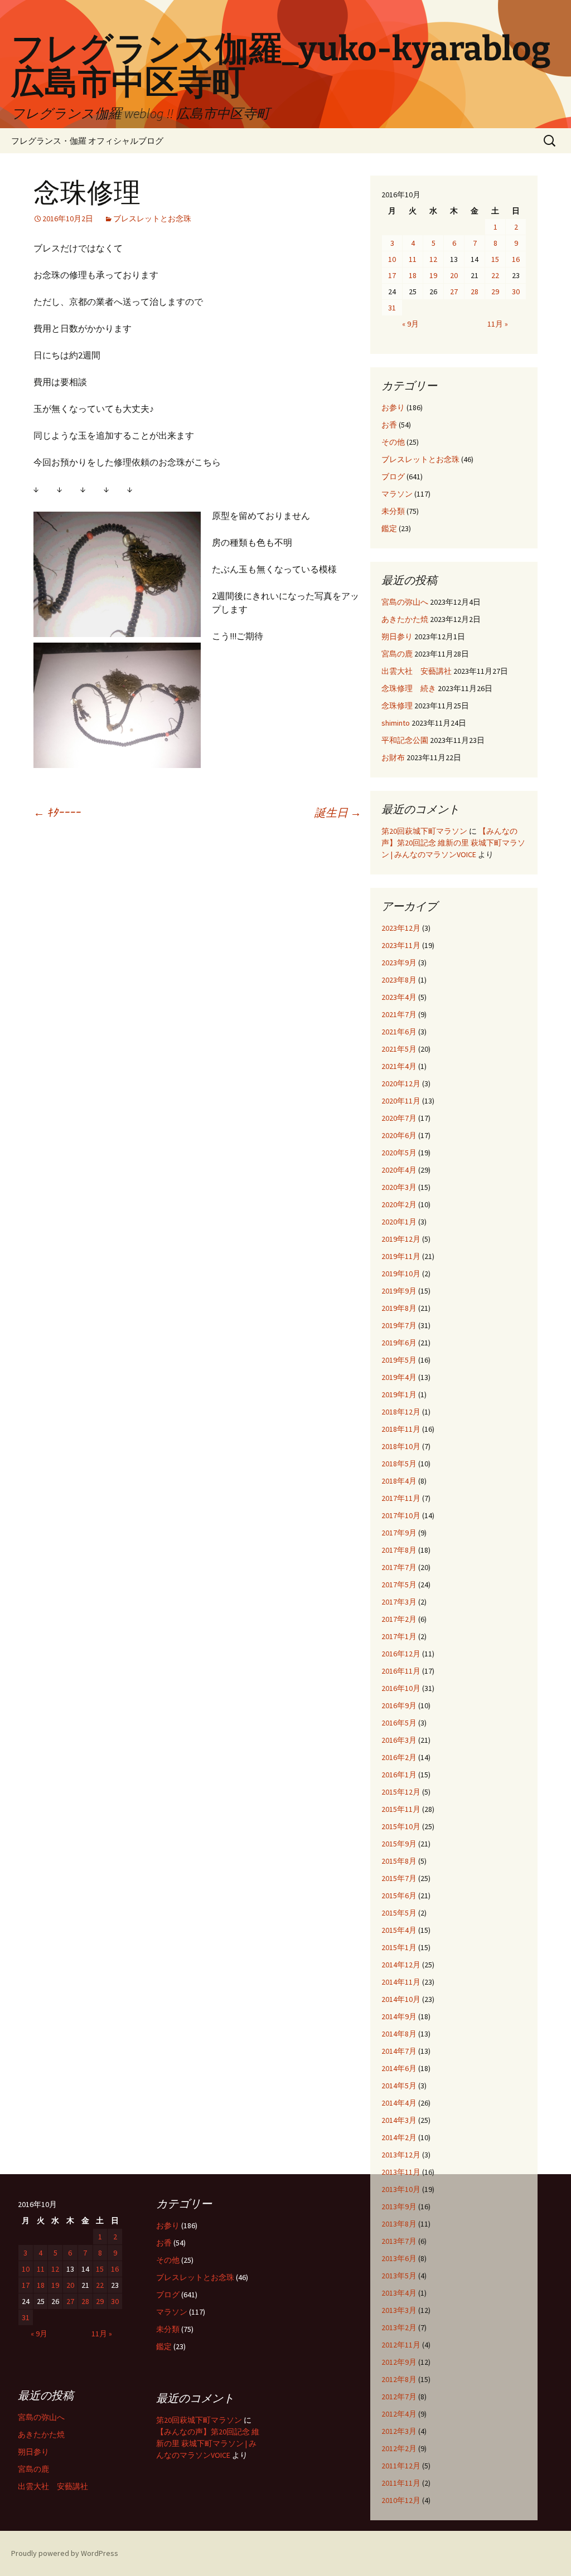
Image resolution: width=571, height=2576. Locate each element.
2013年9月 (399, 2206)
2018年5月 (399, 1464)
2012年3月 (399, 2431)
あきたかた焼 (405, 619)
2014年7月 (399, 2051)
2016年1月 (399, 1775)
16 (516, 259)
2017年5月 (399, 1585)
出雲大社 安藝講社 (417, 671)
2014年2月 (399, 2137)
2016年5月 (399, 1723)
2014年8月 (399, 2034)
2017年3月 (399, 1602)
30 (516, 291)
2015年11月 (401, 1809)
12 (433, 259)
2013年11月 (401, 2172)
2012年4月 (399, 2414)
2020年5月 (399, 1153)
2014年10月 (401, 1999)
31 (392, 308)
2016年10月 (401, 1688)
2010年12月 (401, 2500)
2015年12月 (401, 1792)
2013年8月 (399, 2224)
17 (392, 275)
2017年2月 (399, 1619)
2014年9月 (399, 2016)
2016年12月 (401, 1654)
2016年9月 (399, 1705)
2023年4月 (399, 997)
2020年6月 (399, 1135)
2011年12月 (401, 2466)
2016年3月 (399, 1740)
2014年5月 (399, 2086)
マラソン (397, 494)
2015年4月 (399, 1930)
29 (495, 291)
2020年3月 (399, 1187)
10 (392, 259)
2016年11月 (401, 1671)
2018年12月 (401, 1412)
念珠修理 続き (409, 688)
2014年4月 (399, 2103)
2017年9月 (399, 1533)
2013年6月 (399, 2258)
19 (433, 275)
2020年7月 (399, 1118)
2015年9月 (399, 1844)
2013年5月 (399, 2276)
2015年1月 (399, 1947)
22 (495, 275)
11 (413, 259)
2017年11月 (401, 1498)
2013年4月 (399, 2293)
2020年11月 (401, 1101)
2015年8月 (399, 1861)
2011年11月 (401, 2483)
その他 (393, 442)
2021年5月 (399, 1049)
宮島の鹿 (397, 654)
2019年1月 (399, 1394)
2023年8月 (399, 980)
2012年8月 (399, 2379)
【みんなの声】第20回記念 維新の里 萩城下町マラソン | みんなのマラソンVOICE (453, 843)
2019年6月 (399, 1343)
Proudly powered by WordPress (65, 2553)
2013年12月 (401, 2155)
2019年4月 (399, 1377)
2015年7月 (399, 1878)
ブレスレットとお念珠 (152, 218)
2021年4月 (399, 1066)
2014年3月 (399, 2120)
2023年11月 (401, 945)
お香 (389, 425)
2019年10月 (401, 1274)
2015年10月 (401, 1826)
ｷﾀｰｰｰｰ (57, 812)
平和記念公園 (405, 740)
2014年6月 (399, 2068)
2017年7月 (399, 1567)
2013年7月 (399, 2241)
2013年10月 (401, 2189)
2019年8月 (399, 1308)
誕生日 (338, 812)
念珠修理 (397, 706)
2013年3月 (399, 2310)
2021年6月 (399, 1032)
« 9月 (410, 324)
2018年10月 (401, 1446)
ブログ (393, 477)
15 (495, 259)
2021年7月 (399, 1014)
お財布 (393, 757)
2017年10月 (401, 1515)
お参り (393, 407)
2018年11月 (401, 1429)
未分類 (393, 511)
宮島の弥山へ (405, 602)
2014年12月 (401, 1965)
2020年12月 (401, 1083)
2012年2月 (399, 2448)
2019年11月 (401, 1256)
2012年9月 (399, 2362)
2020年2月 (399, 1204)
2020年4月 (399, 1170)
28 (475, 291)
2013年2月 (399, 2327)
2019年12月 (401, 1239)
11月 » (498, 324)
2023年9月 (399, 963)
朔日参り (397, 636)
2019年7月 (399, 1325)
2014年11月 (401, 1982)
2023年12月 (401, 928)
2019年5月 (399, 1360)
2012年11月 (401, 2345)
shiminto (396, 723)
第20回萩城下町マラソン (424, 831)
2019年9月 (399, 1291)
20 (454, 275)
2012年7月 (399, 2397)
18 (413, 275)
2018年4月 (399, 1481)
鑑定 (389, 528)
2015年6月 (399, 1895)
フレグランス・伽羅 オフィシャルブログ (87, 141)
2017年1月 (399, 1636)
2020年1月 (399, 1222)
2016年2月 (399, 1757)
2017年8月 (399, 1550)
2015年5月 (399, 1913)
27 (454, 291)
